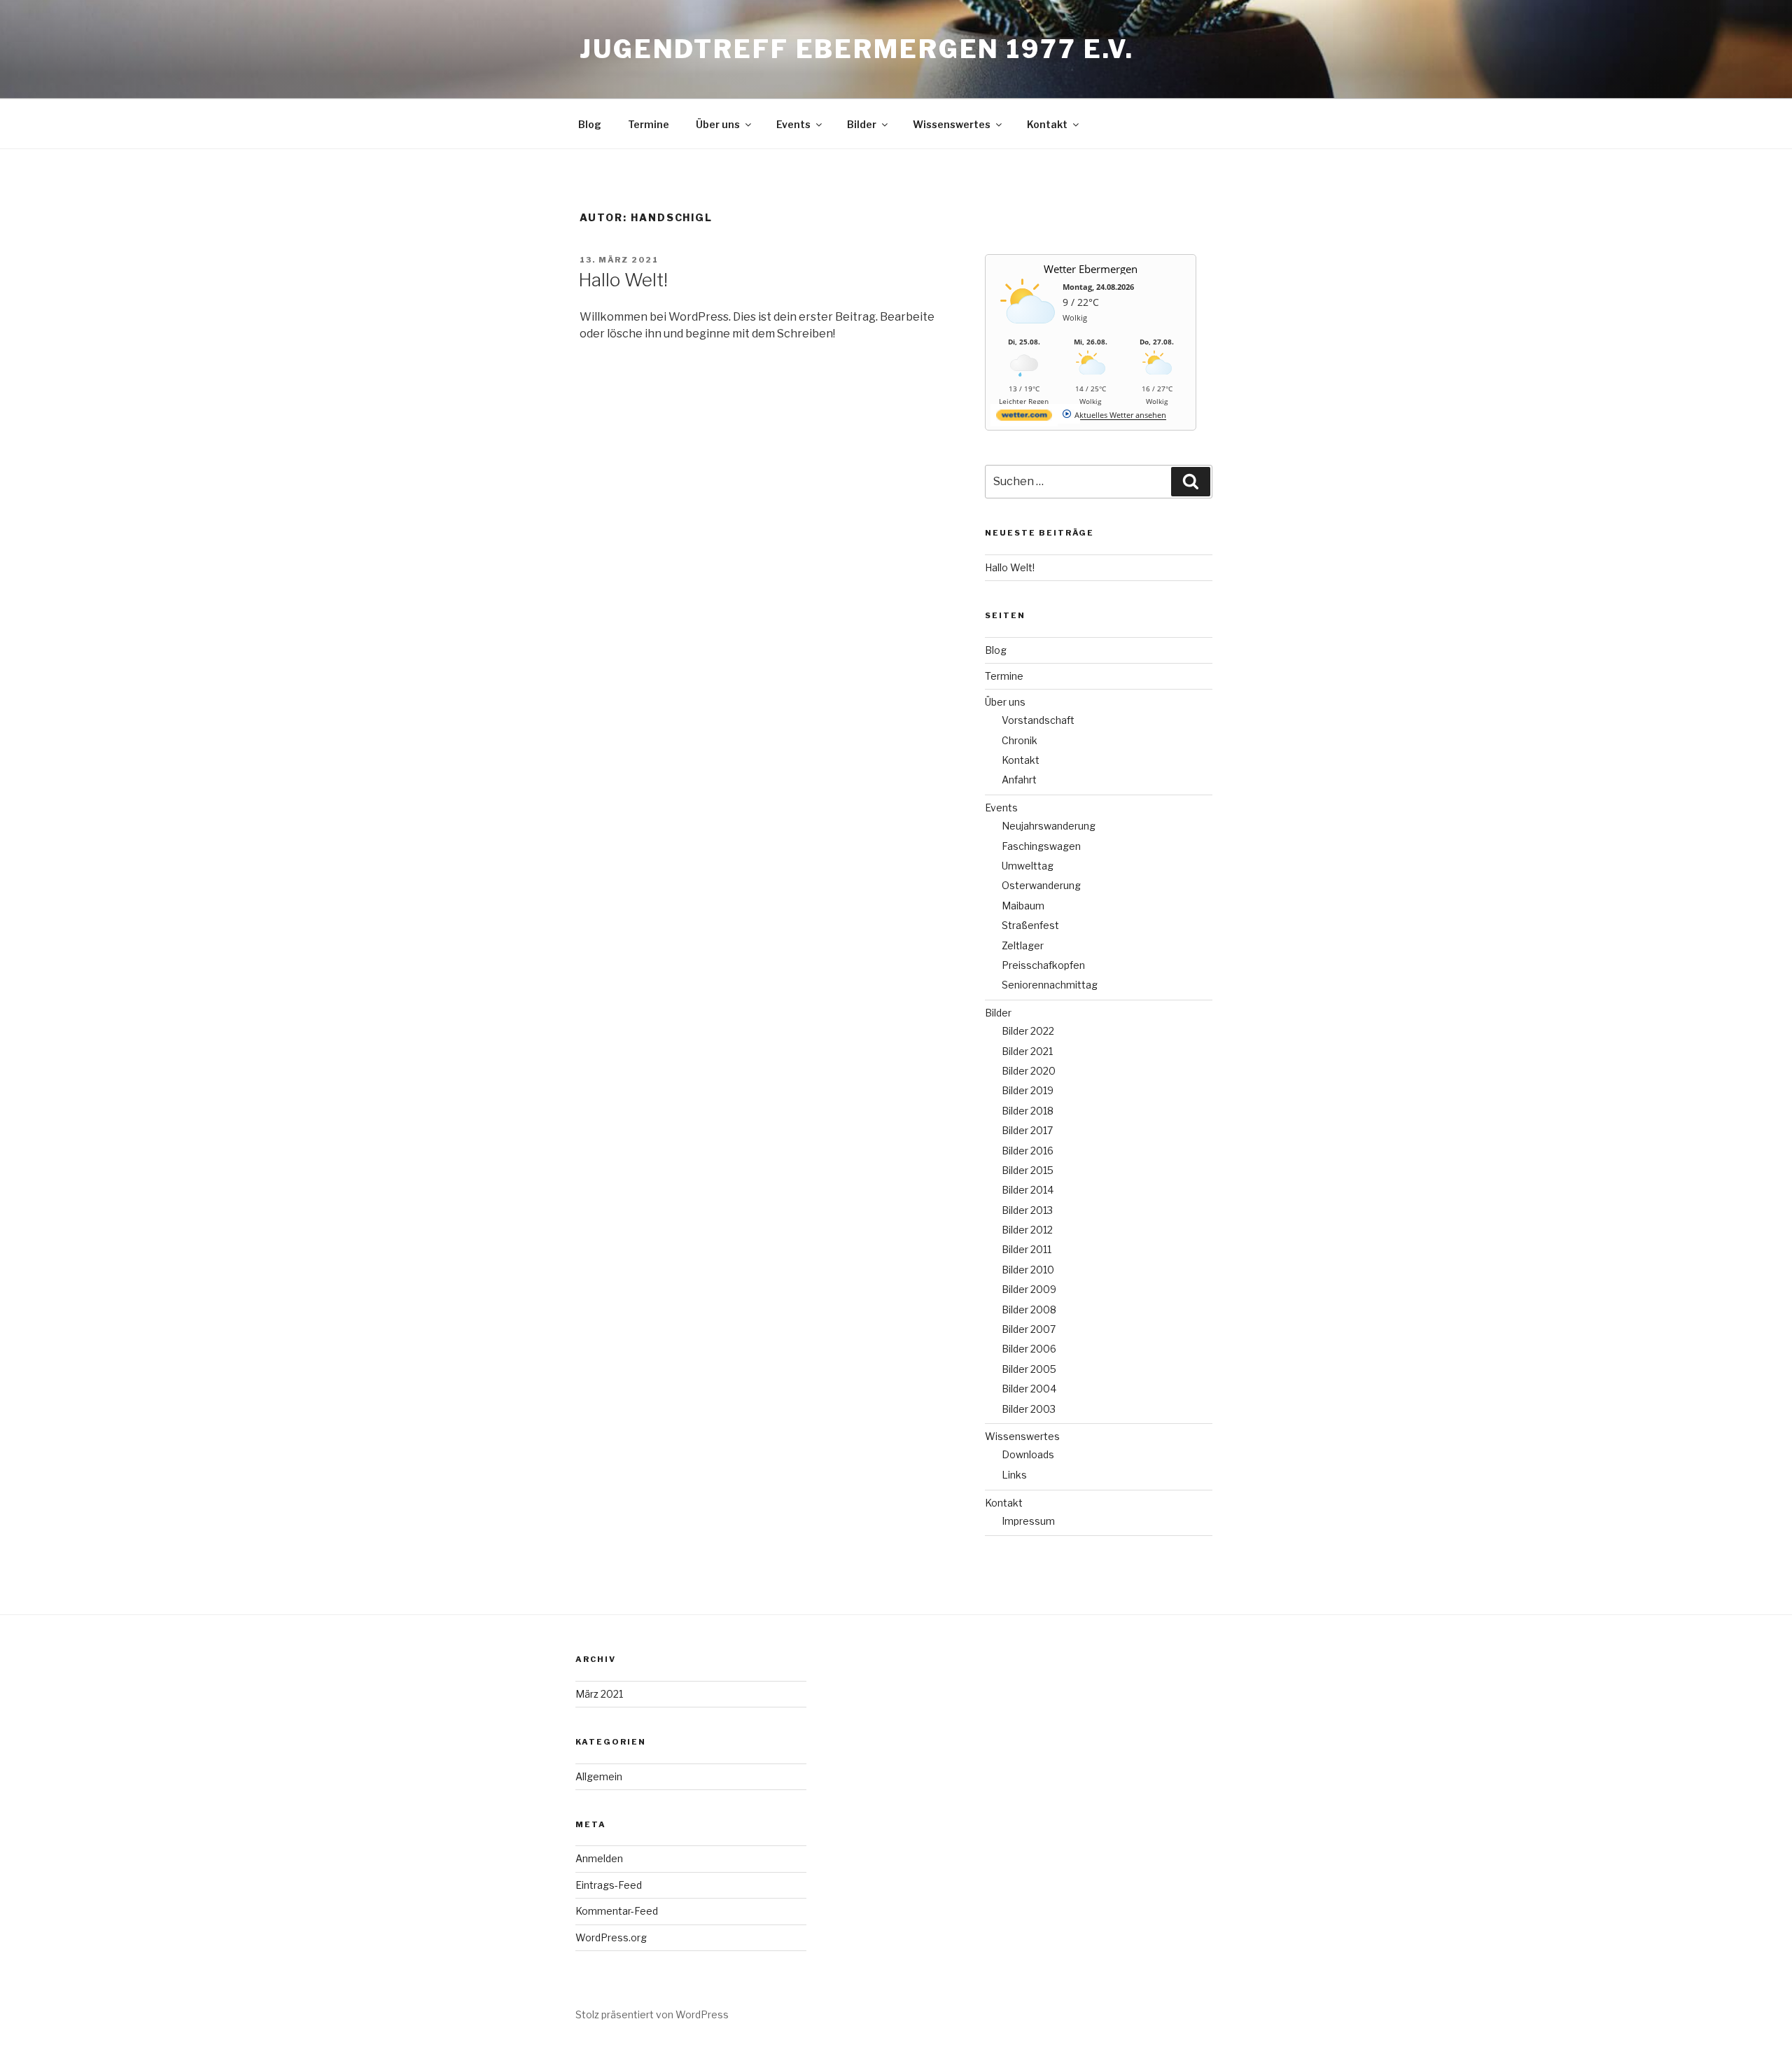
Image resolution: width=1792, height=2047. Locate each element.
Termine (649, 124)
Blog (590, 124)
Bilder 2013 (1027, 1210)
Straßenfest (1030, 925)
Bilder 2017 (1027, 1130)
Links (1014, 1475)
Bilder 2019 (1028, 1090)
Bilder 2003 (1029, 1409)
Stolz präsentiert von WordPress (652, 2014)
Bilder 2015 (1028, 1170)
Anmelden (599, 1858)
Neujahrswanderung (1049, 826)
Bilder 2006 (1029, 1349)
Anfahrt (1019, 780)
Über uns (718, 124)
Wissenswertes (952, 124)
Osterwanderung (1041, 885)
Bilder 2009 (1029, 1289)
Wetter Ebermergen (1091, 269)
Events (793, 124)
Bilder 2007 (1029, 1329)
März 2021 (599, 1694)
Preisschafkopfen (1043, 965)
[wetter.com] (1024, 418)
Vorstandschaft (1038, 720)
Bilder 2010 (1028, 1270)
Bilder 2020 (1029, 1071)
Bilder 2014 (1028, 1190)
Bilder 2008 (1029, 1309)
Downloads (1028, 1454)
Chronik (1020, 740)
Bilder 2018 (1028, 1111)
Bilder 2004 (1029, 1389)
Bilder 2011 (1027, 1249)
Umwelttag (1028, 866)
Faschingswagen (1041, 846)
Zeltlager (1023, 945)
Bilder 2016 (1028, 1151)
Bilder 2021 (1027, 1051)
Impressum (1028, 1521)
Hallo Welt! (623, 280)
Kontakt (1047, 124)
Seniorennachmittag (1050, 985)
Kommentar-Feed (617, 1911)
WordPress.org (611, 1937)
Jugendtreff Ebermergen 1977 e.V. (857, 49)
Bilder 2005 (1029, 1369)
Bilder (862, 124)
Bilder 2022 (1028, 1031)
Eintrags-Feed (609, 1885)
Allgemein (599, 1776)
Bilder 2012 (1027, 1230)
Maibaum (1023, 906)
